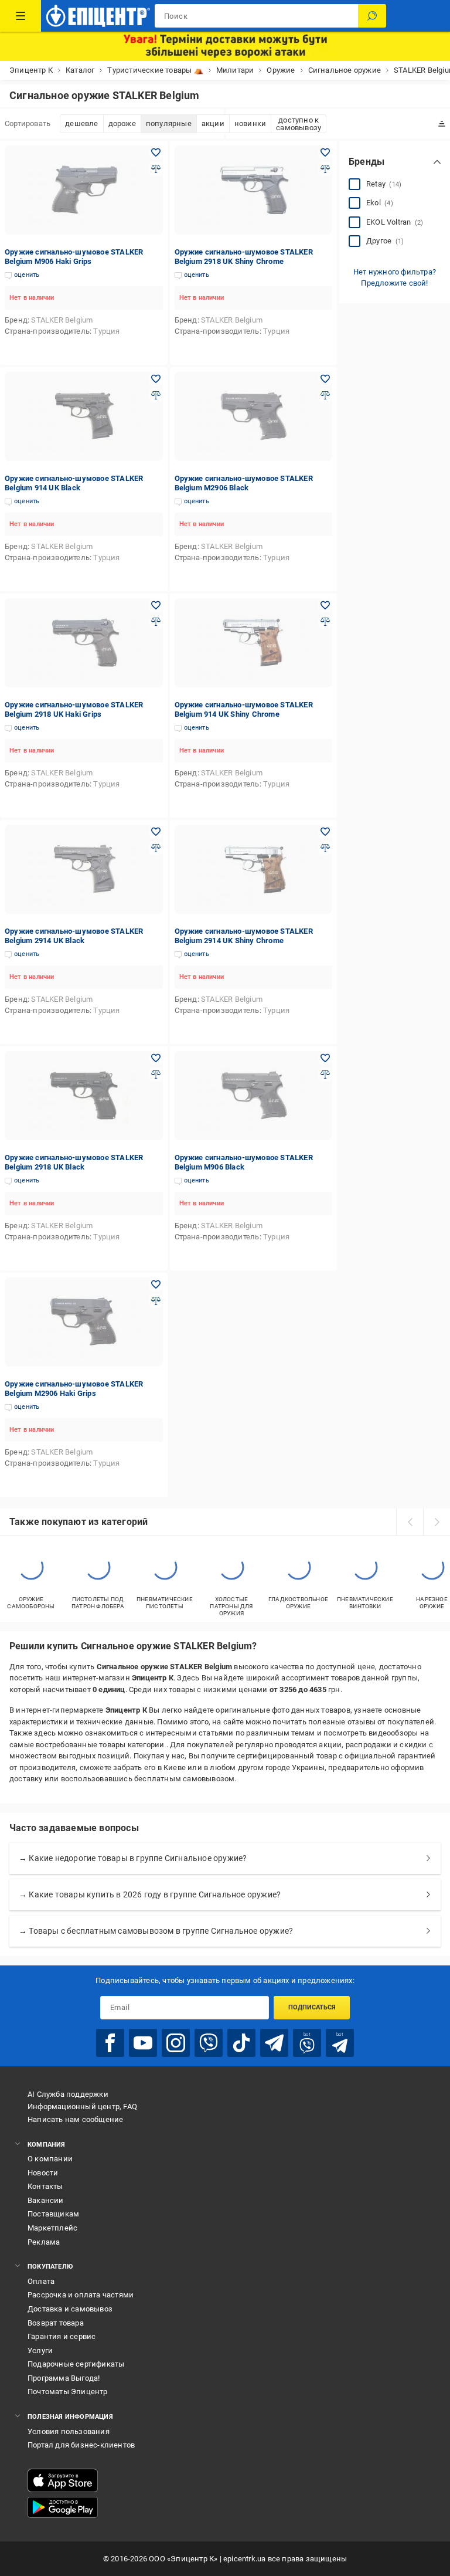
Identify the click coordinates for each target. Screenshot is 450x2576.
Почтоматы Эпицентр (68, 2392)
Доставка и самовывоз (70, 2309)
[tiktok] (241, 2043)
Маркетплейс (52, 2228)
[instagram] (176, 2043)
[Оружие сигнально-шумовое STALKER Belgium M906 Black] (254, 1096)
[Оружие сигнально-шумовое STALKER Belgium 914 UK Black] (84, 416)
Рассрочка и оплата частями (81, 2295)
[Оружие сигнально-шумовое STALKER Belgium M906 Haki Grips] (84, 190)
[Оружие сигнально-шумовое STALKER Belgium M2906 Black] (254, 416)
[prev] (410, 1522)
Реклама (44, 2242)
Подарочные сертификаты (76, 2364)
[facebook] (110, 2043)
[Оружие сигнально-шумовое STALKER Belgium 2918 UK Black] (84, 1096)
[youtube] (143, 2043)
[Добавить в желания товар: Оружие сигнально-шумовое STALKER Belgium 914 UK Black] (156, 379)
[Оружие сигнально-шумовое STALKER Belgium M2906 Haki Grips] (84, 1322)
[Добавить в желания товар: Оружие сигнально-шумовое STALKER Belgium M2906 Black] (325, 379)
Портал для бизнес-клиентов (81, 2445)
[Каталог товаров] (21, 16)
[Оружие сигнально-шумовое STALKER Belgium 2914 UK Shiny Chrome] (254, 869)
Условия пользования (69, 2431)
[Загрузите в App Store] (63, 2480)
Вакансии (46, 2200)
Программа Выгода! (64, 2378)
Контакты (45, 2186)
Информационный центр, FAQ (82, 2106)
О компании (50, 2159)
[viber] (209, 2043)
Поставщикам (53, 2214)
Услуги (40, 2350)
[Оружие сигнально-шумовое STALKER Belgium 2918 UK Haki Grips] (84, 643)
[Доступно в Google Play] (63, 2507)
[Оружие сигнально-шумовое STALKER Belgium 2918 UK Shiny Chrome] (254, 190)
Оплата (41, 2281)
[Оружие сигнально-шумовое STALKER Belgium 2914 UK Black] (84, 869)
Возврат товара (56, 2323)
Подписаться (312, 2007)
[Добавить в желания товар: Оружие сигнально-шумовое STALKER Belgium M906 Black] (325, 1058)
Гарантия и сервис (62, 2336)
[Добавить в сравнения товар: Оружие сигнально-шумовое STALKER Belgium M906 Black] (325, 1075)
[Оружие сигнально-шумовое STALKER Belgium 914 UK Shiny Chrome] (254, 643)
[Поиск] (372, 16)
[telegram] (274, 2043)
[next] (437, 1522)
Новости (43, 2173)
